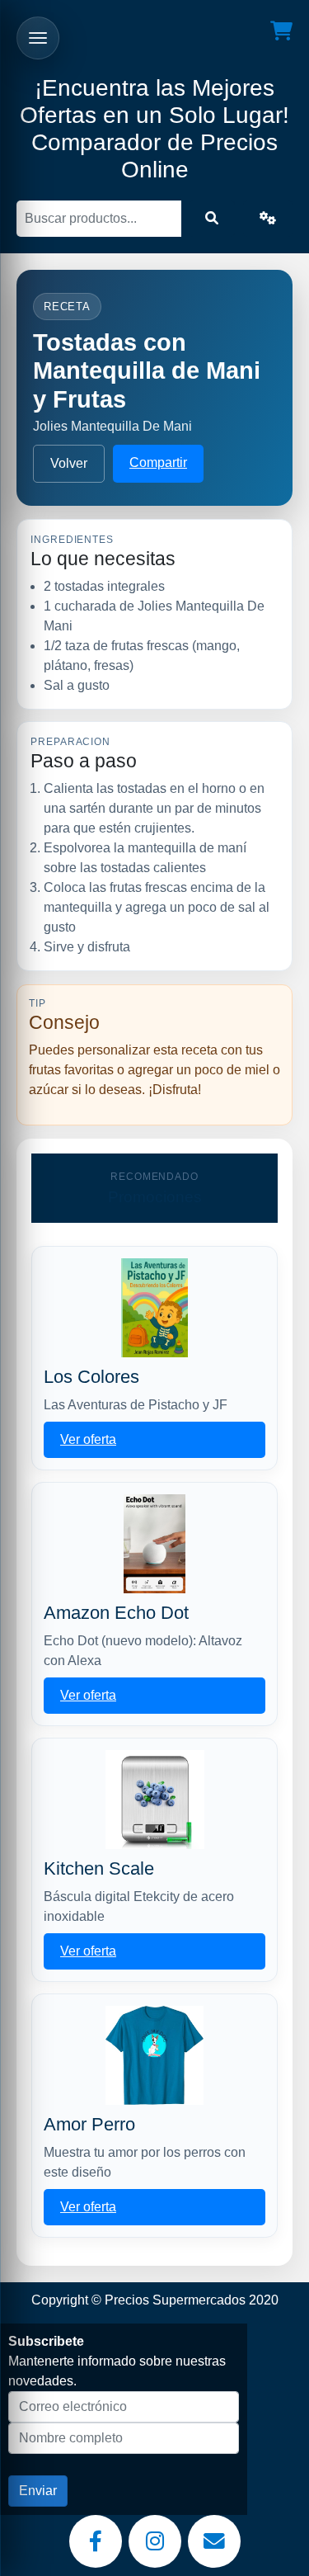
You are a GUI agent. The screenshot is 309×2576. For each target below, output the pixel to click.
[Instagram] (155, 2541)
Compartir (158, 462)
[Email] (214, 2541)
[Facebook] (96, 2541)
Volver (69, 463)
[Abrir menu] (38, 38)
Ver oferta (88, 1439)
